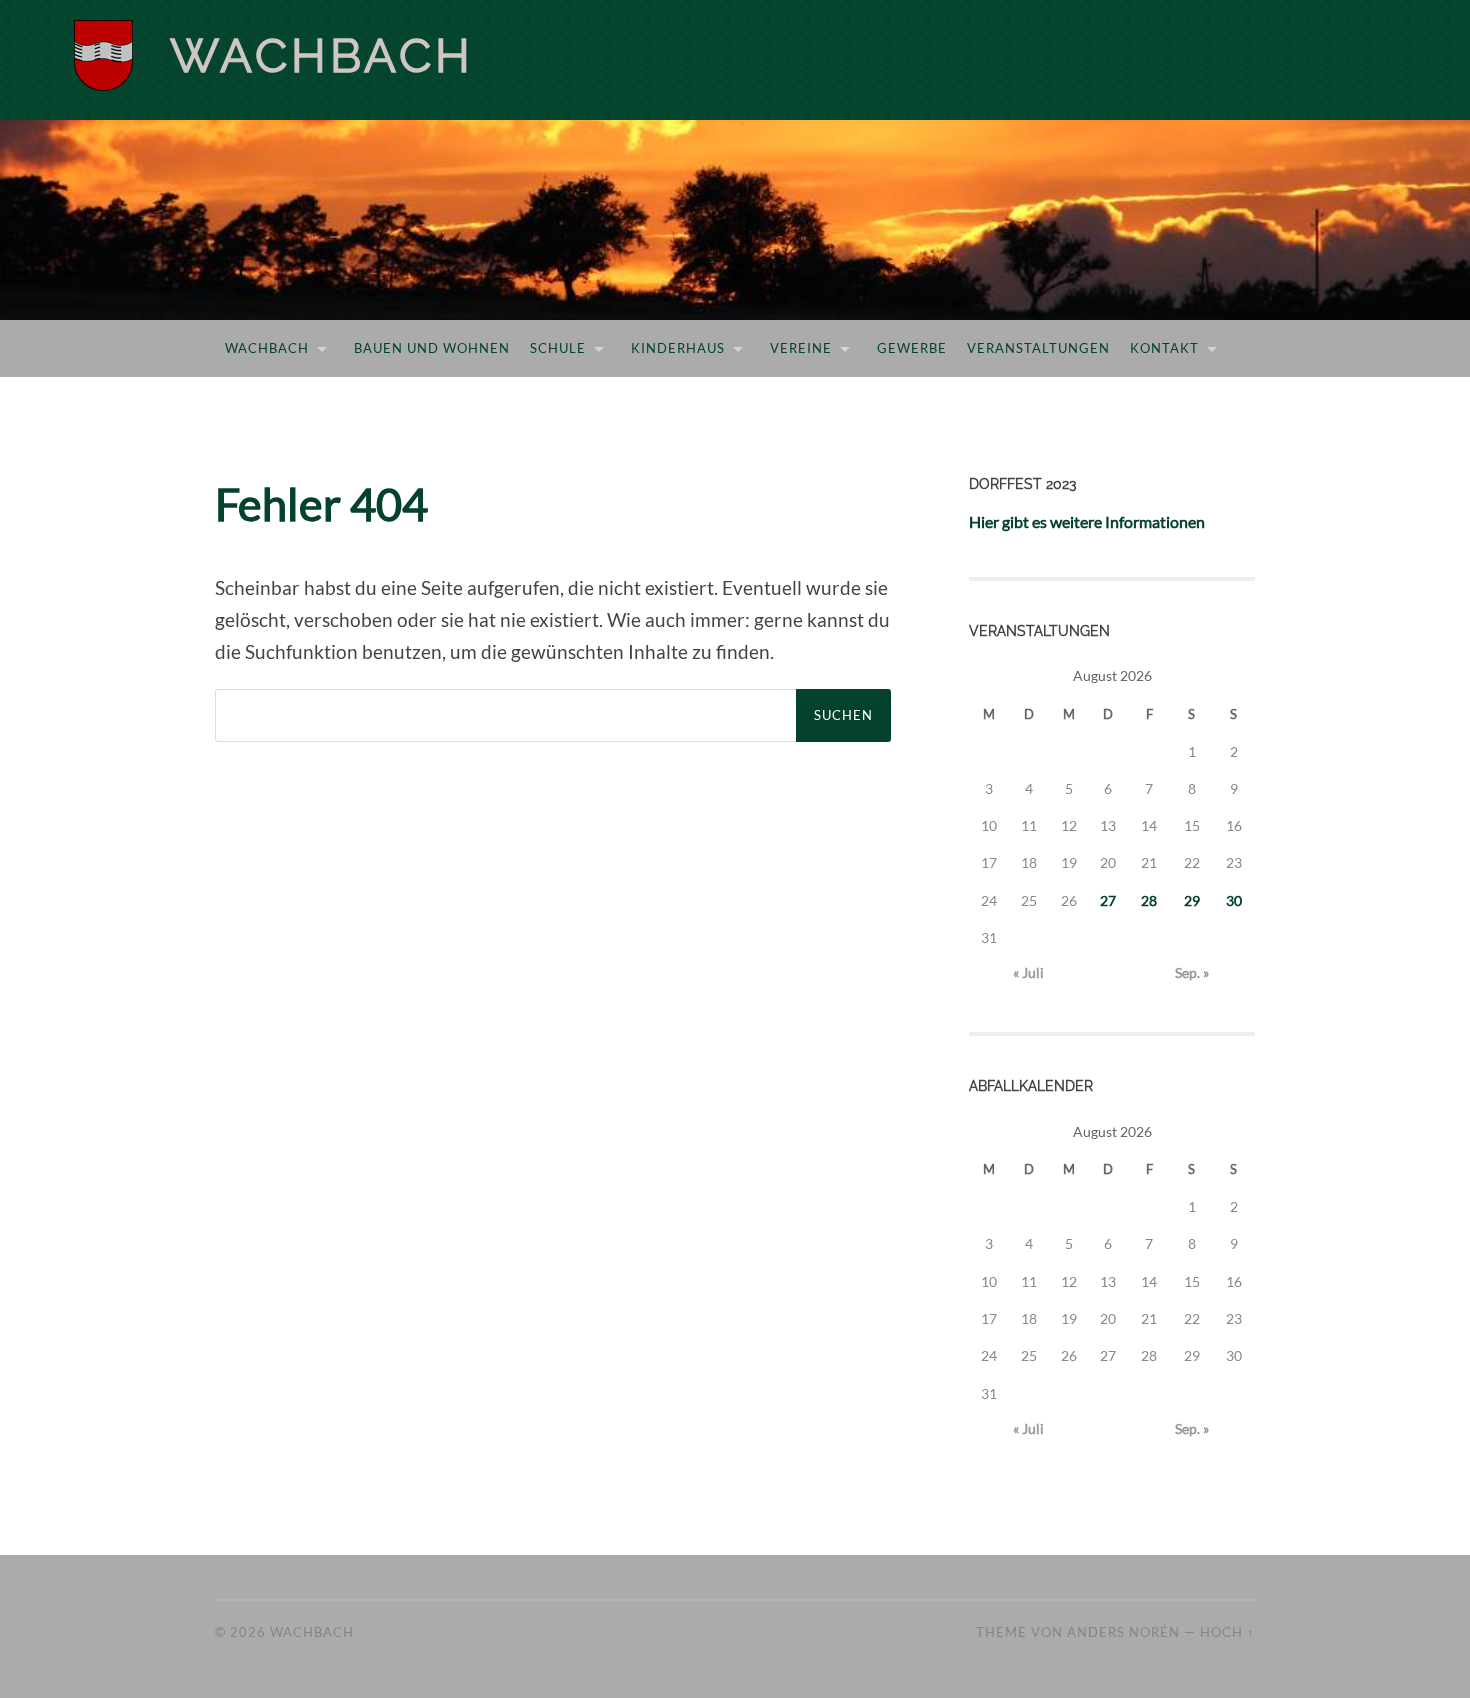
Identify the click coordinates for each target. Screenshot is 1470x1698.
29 (1192, 900)
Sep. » (1192, 972)
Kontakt (1164, 348)
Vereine (801, 348)
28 (1149, 900)
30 (1234, 900)
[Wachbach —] (149, 55)
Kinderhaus (678, 348)
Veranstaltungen (1038, 348)
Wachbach (322, 55)
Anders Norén (1123, 1632)
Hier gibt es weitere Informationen (1087, 521)
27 (1108, 900)
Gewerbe (912, 348)
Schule (558, 348)
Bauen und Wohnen (432, 348)
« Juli (1028, 972)
